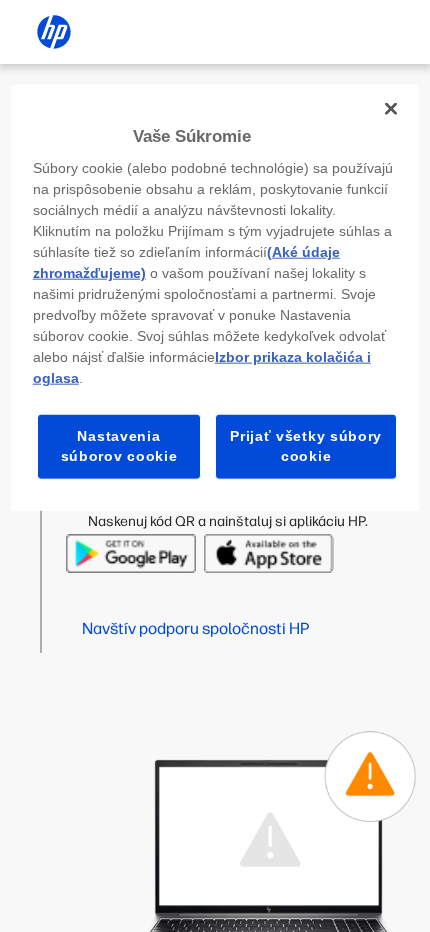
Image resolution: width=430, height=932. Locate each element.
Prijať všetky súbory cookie (306, 446)
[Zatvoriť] (391, 108)
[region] (215, 297)
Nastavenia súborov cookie (119, 446)
